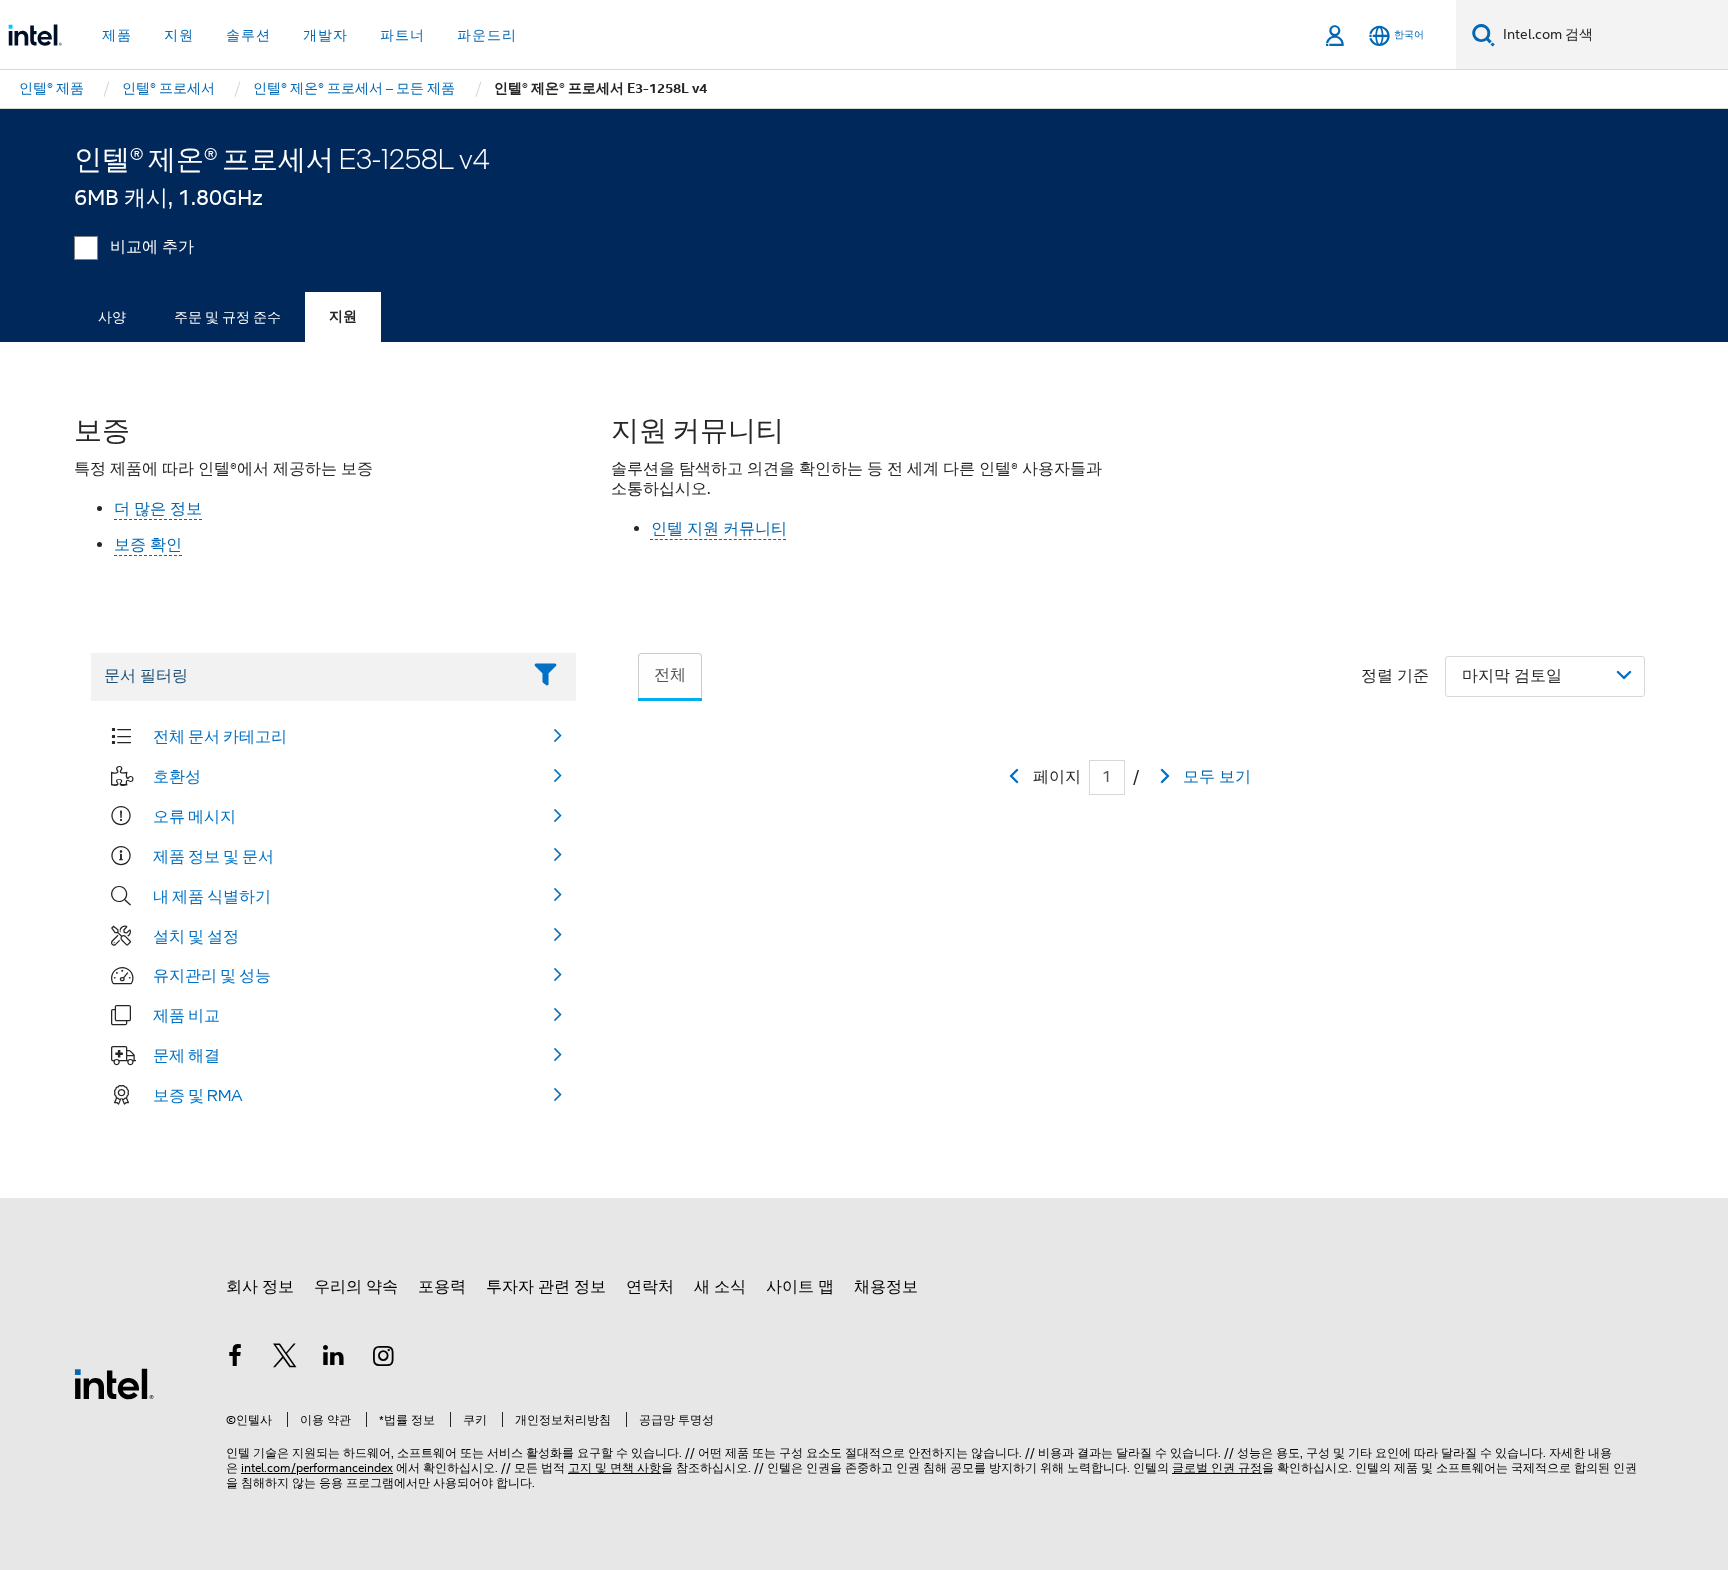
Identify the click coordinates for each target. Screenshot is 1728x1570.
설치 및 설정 (196, 936)
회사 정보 (260, 1287)
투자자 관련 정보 (546, 1287)
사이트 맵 (800, 1287)
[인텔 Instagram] (384, 1359)
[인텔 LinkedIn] (334, 1359)
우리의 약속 (356, 1287)
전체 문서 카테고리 (220, 736)
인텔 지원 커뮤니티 (719, 529)
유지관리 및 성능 (212, 975)
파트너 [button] (402, 35)
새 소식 (720, 1287)
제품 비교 (186, 1015)
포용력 (442, 1287)
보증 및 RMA (198, 1095)
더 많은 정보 (158, 509)
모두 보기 (1217, 777)
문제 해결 (186, 1055)
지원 (343, 316)
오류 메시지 (194, 816)
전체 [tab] (670, 675)
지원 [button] (179, 35)
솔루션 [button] (248, 35)
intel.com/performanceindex (317, 1467)
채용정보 (886, 1287)
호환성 (177, 776)
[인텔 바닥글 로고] (114, 1383)
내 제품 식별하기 (212, 896)
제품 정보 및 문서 (213, 856)
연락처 (650, 1287)
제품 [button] (117, 35)
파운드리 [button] (487, 35)
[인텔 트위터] (285, 1359)
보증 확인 (148, 545)
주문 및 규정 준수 (227, 317)
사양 (112, 317)
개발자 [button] (325, 35)
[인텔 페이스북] (235, 1359)
